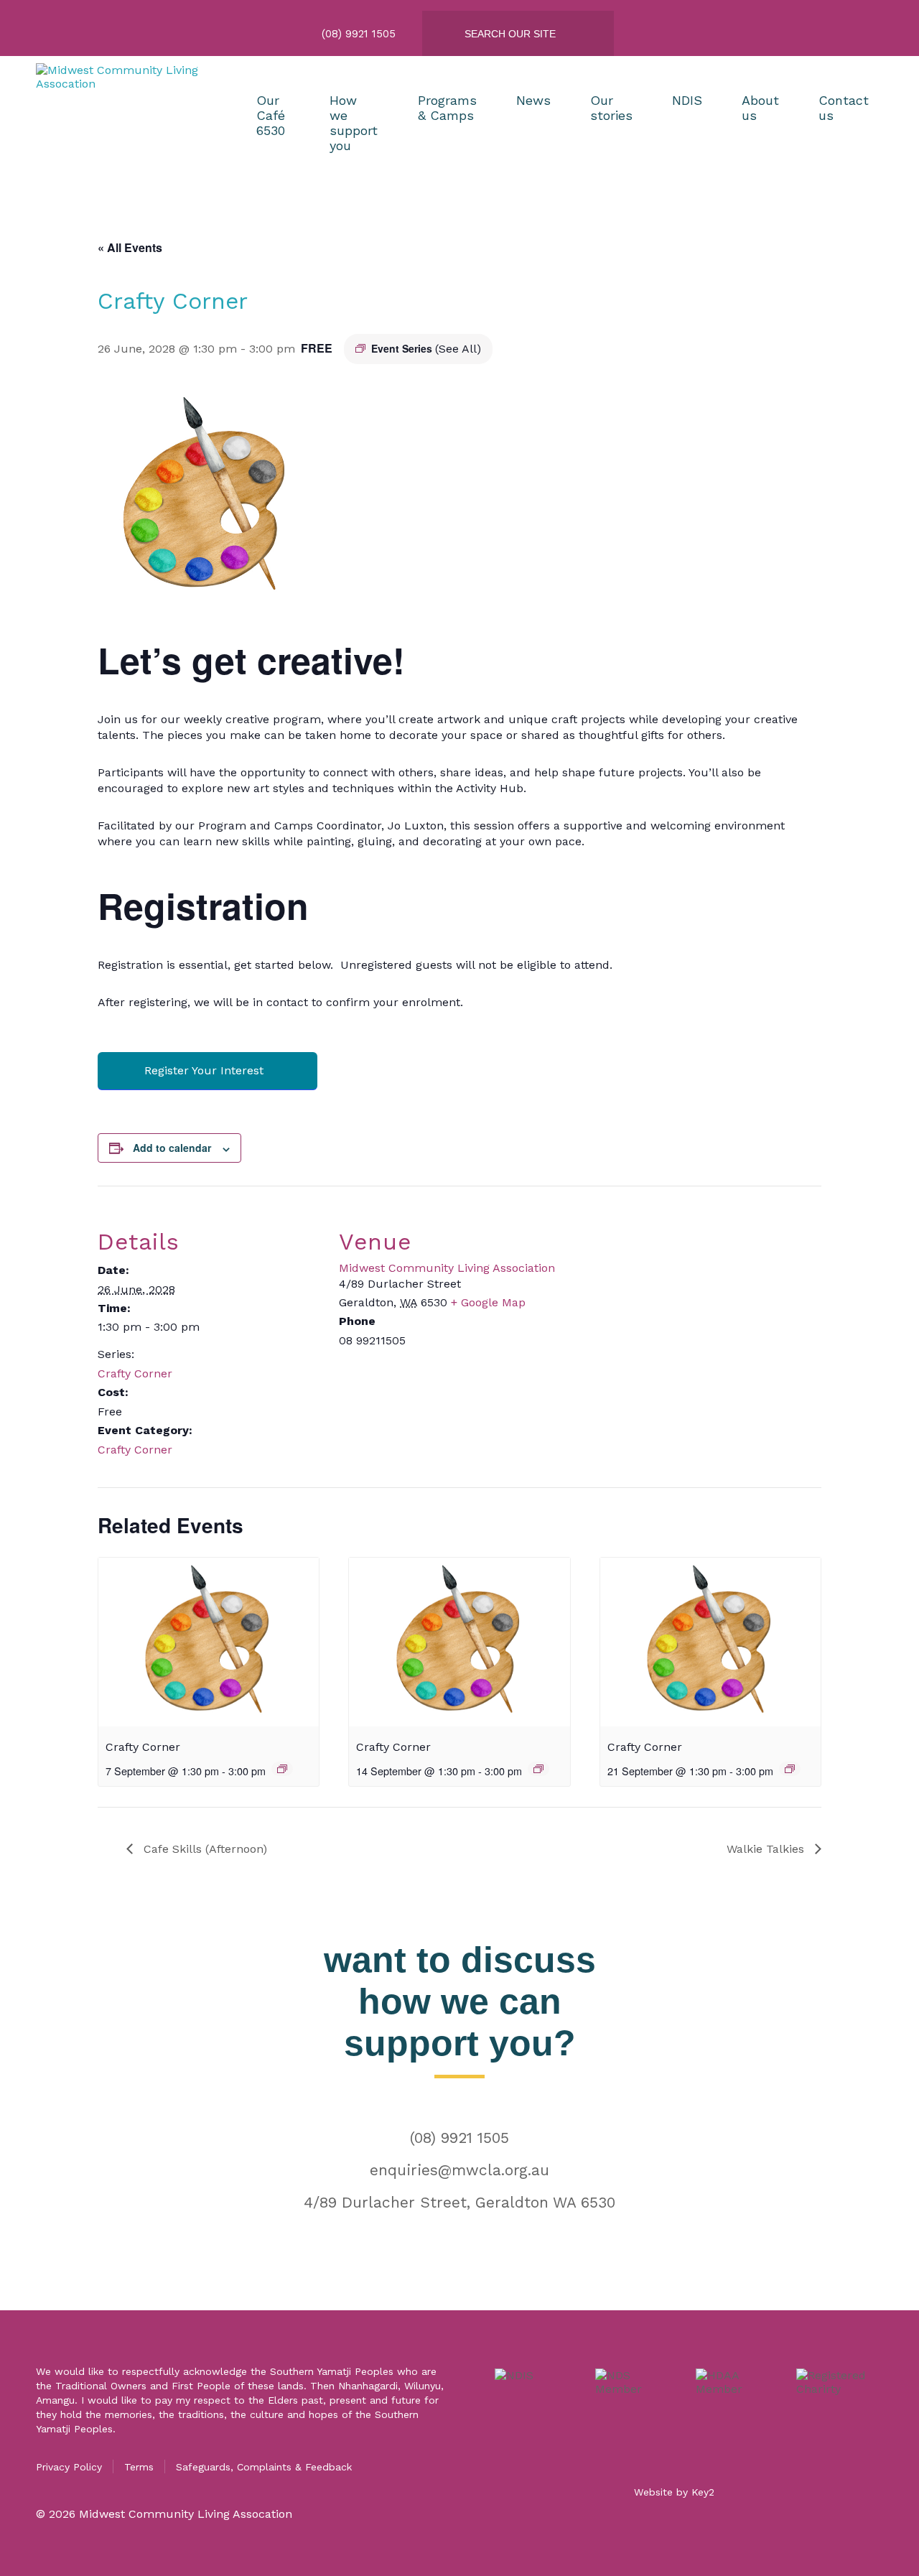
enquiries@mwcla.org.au (459, 2170)
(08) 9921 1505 (459, 2138)
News (533, 100)
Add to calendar (172, 1148)
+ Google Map (488, 1302)
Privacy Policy (69, 2467)
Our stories (611, 108)
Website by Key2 (674, 2492)
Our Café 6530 (271, 115)
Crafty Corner (135, 1373)
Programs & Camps (447, 108)
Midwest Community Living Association (447, 1268)
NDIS (687, 100)
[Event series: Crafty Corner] (282, 1769)
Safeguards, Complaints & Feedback (264, 2467)
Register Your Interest (204, 1070)
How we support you (354, 123)
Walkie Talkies (767, 1849)
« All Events (130, 247)
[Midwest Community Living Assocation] (126, 123)
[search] (530, 34)
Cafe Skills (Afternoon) (204, 1849)
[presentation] (209, 1642)
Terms (139, 2467)
